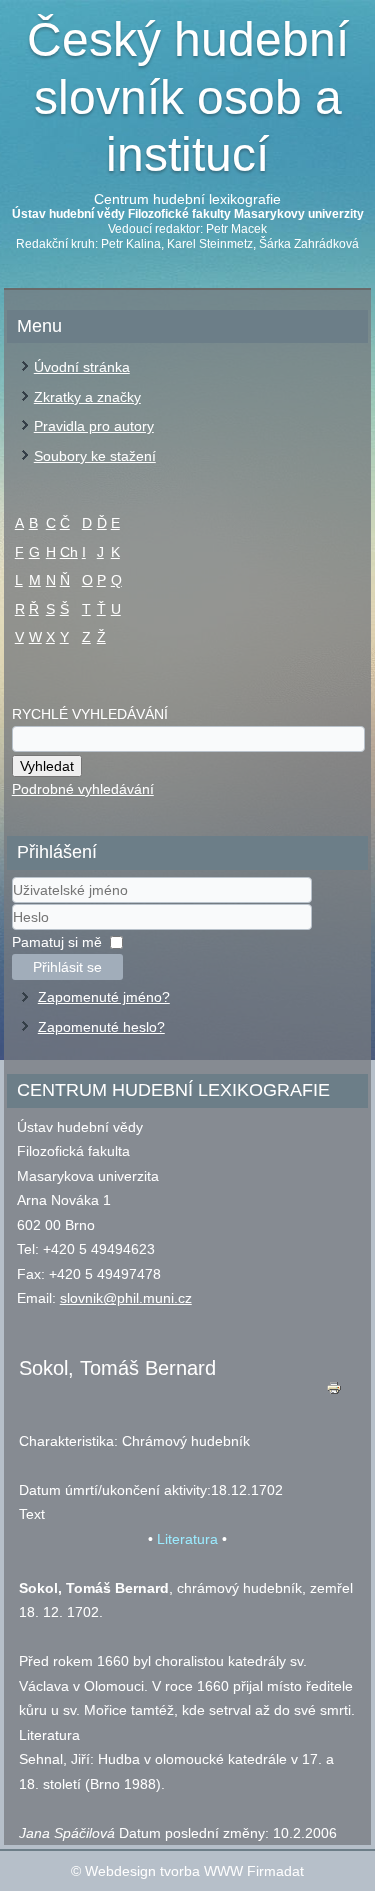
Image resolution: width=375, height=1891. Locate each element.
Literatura (187, 1539)
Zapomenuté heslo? (101, 1027)
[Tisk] (334, 1392)
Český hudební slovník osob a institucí (188, 97)
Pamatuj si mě (57, 942)
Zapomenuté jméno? (104, 997)
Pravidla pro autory (94, 426)
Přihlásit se (67, 967)
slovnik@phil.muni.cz (126, 1298)
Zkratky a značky (87, 397)
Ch (69, 552)
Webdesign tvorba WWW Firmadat (194, 1871)
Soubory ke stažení (95, 456)
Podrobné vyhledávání (83, 789)
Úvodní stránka (82, 367)
